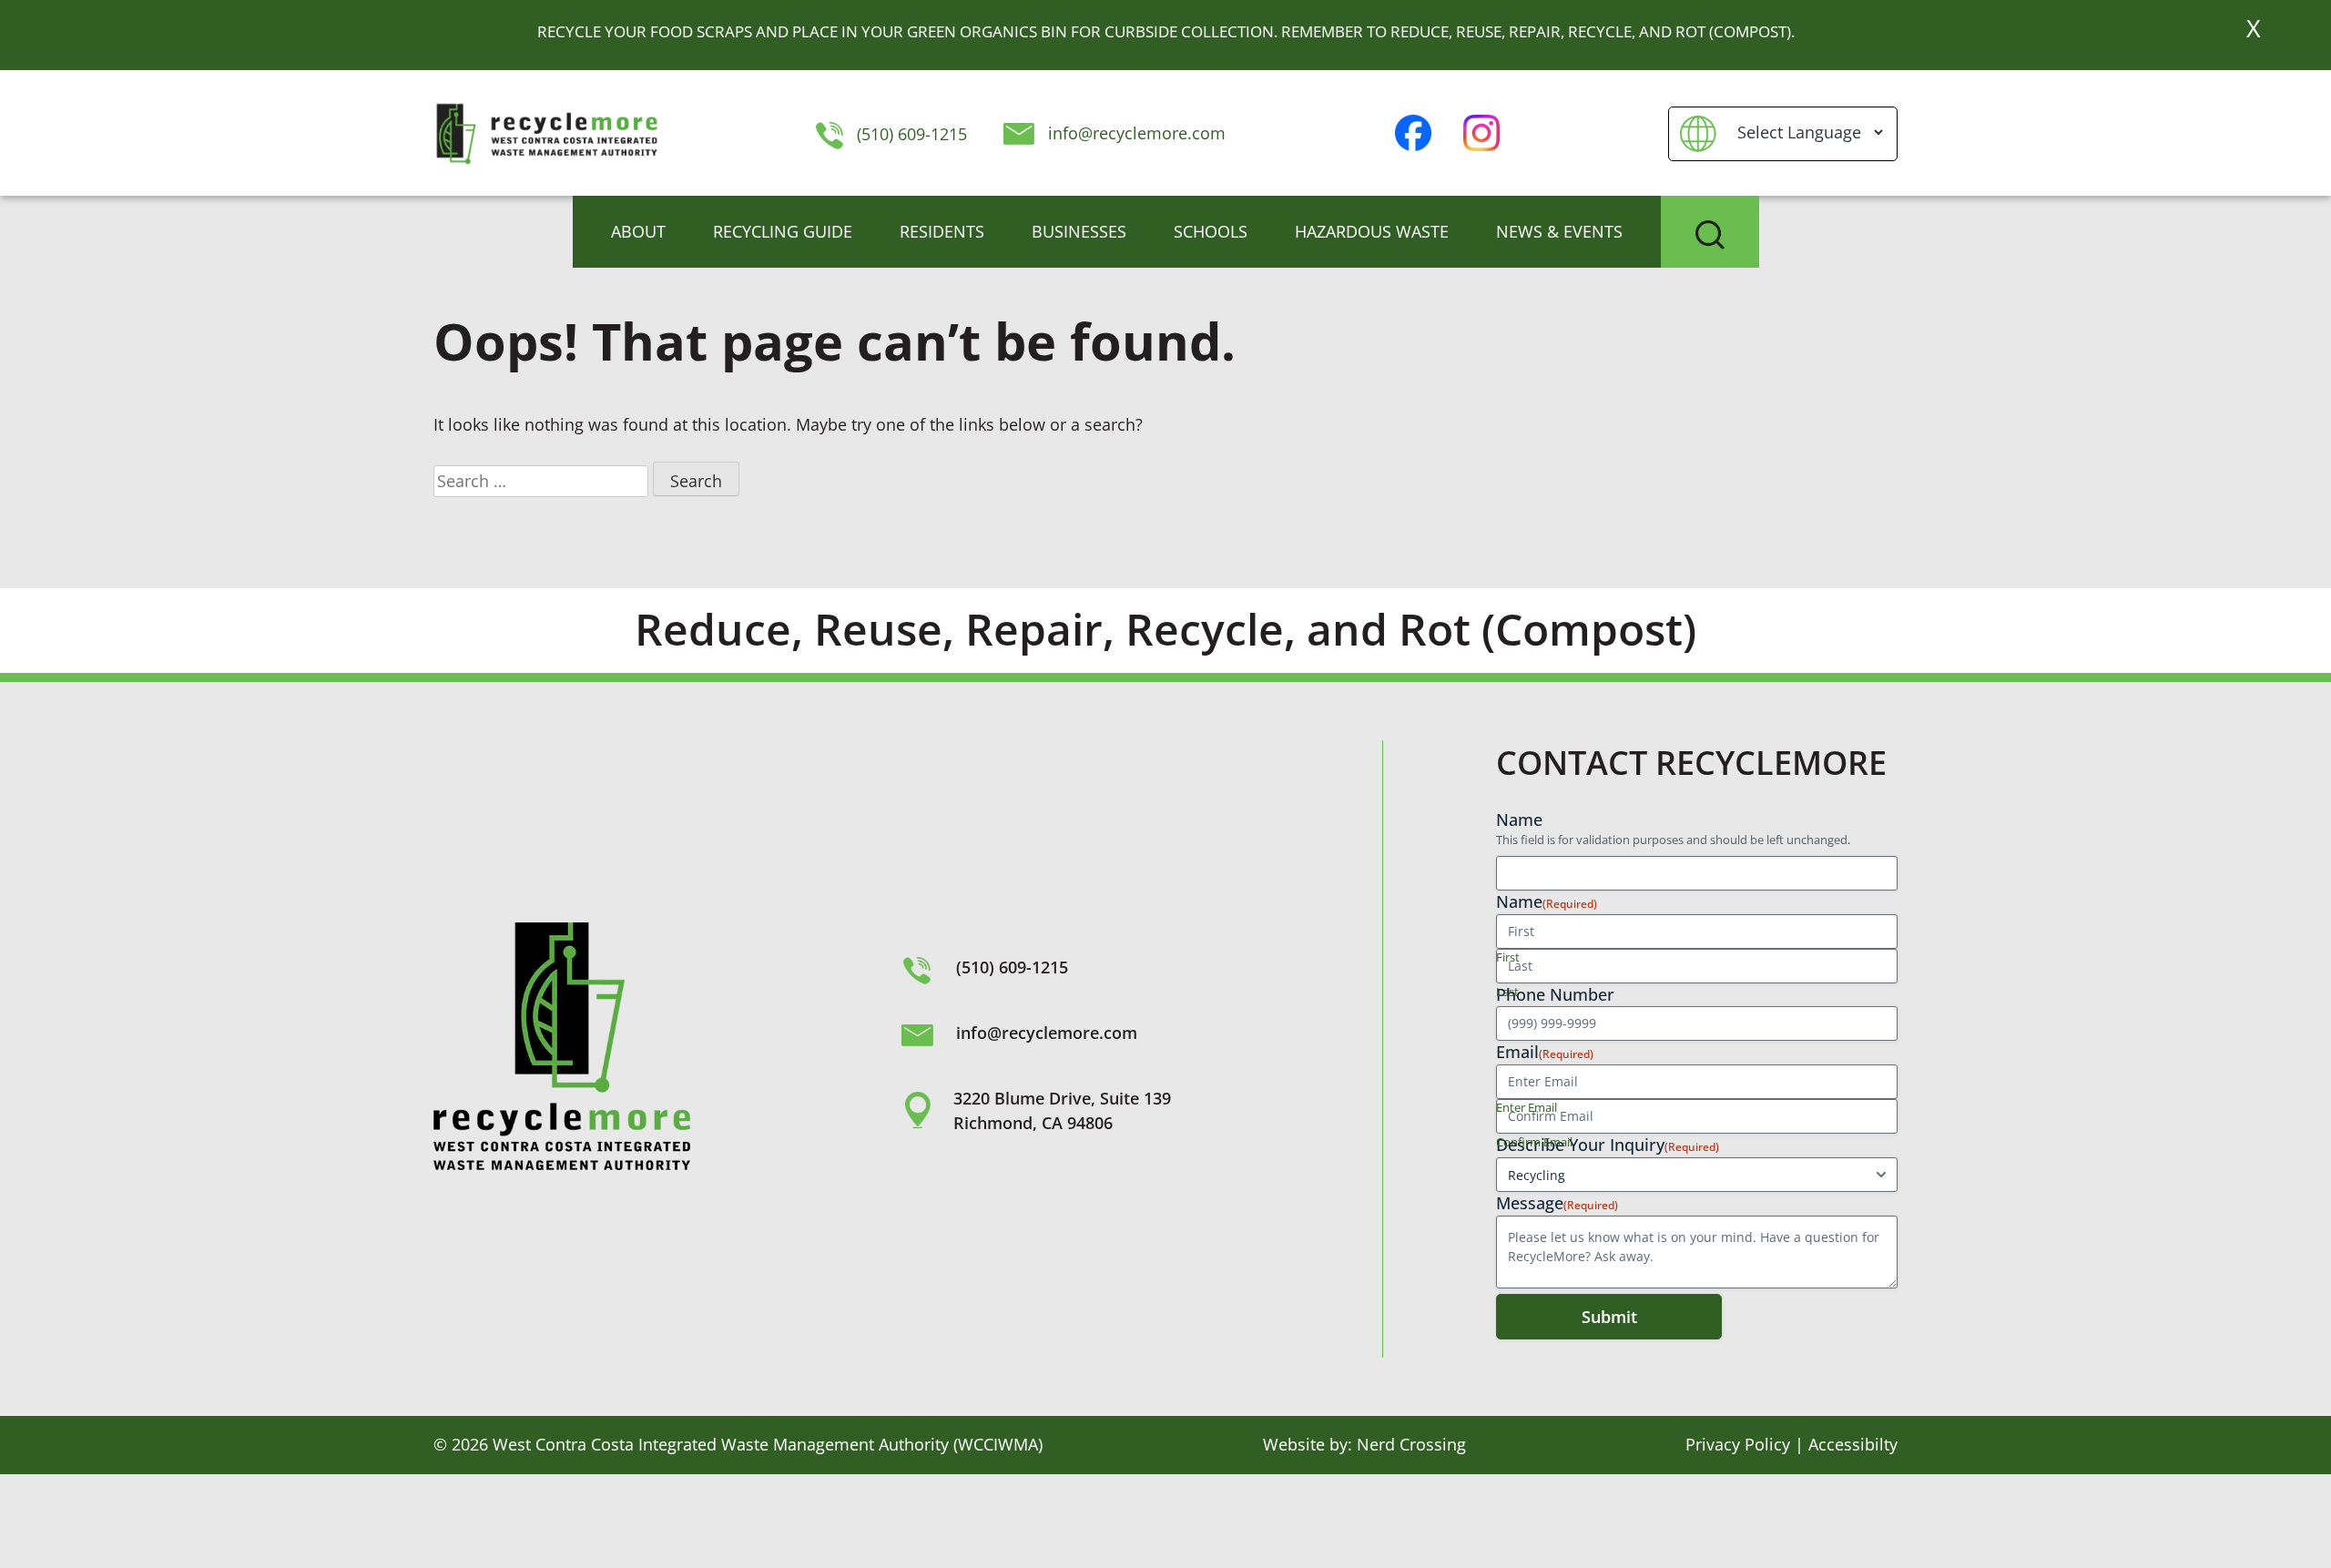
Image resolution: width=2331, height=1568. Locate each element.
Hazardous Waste (1372, 231)
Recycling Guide (783, 231)
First (1508, 957)
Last (1507, 992)
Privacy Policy (1738, 1444)
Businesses (1079, 231)
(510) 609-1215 (909, 134)
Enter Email (1527, 1107)
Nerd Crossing (1411, 1444)
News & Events (1559, 231)
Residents (942, 231)
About (638, 231)
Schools (1211, 231)
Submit (1609, 1317)
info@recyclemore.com (1137, 133)
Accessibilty (1853, 1444)
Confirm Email (1534, 1142)
